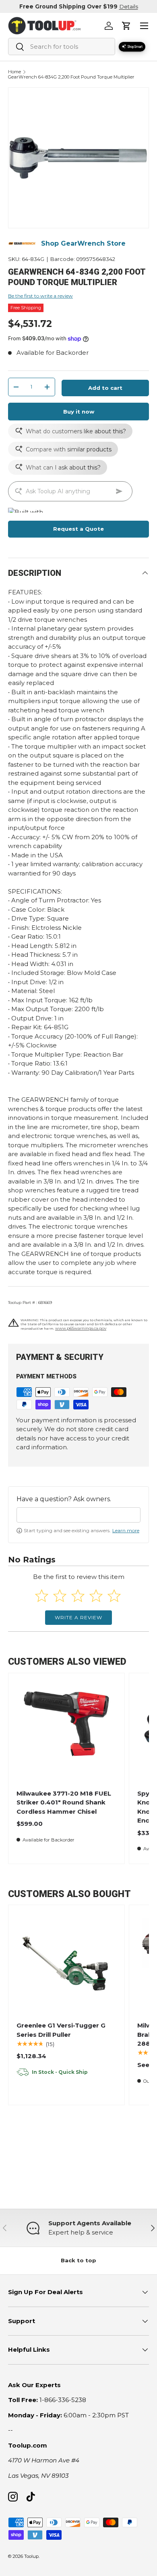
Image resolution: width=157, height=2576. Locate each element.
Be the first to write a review (40, 296)
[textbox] (78, 1515)
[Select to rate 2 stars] (60, 1596)
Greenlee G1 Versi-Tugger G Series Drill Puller (61, 2030)
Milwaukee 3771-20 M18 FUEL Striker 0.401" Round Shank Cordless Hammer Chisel (64, 1802)
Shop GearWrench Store (83, 243)
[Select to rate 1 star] (42, 1596)
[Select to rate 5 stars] (114, 1596)
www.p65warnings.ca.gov (81, 1328)
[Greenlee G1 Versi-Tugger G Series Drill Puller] (66, 1963)
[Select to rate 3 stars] (78, 1596)
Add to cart (105, 388)
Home (14, 72)
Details (129, 6)
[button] (126, 26)
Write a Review (78, 1617)
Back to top (78, 2260)
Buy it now (79, 412)
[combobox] (62, 47)
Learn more (126, 1530)
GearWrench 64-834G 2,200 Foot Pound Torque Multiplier (71, 77)
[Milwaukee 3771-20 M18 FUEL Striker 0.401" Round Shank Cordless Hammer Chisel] (66, 1731)
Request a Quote (78, 529)
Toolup (31, 2556)
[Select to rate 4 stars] (96, 1596)
